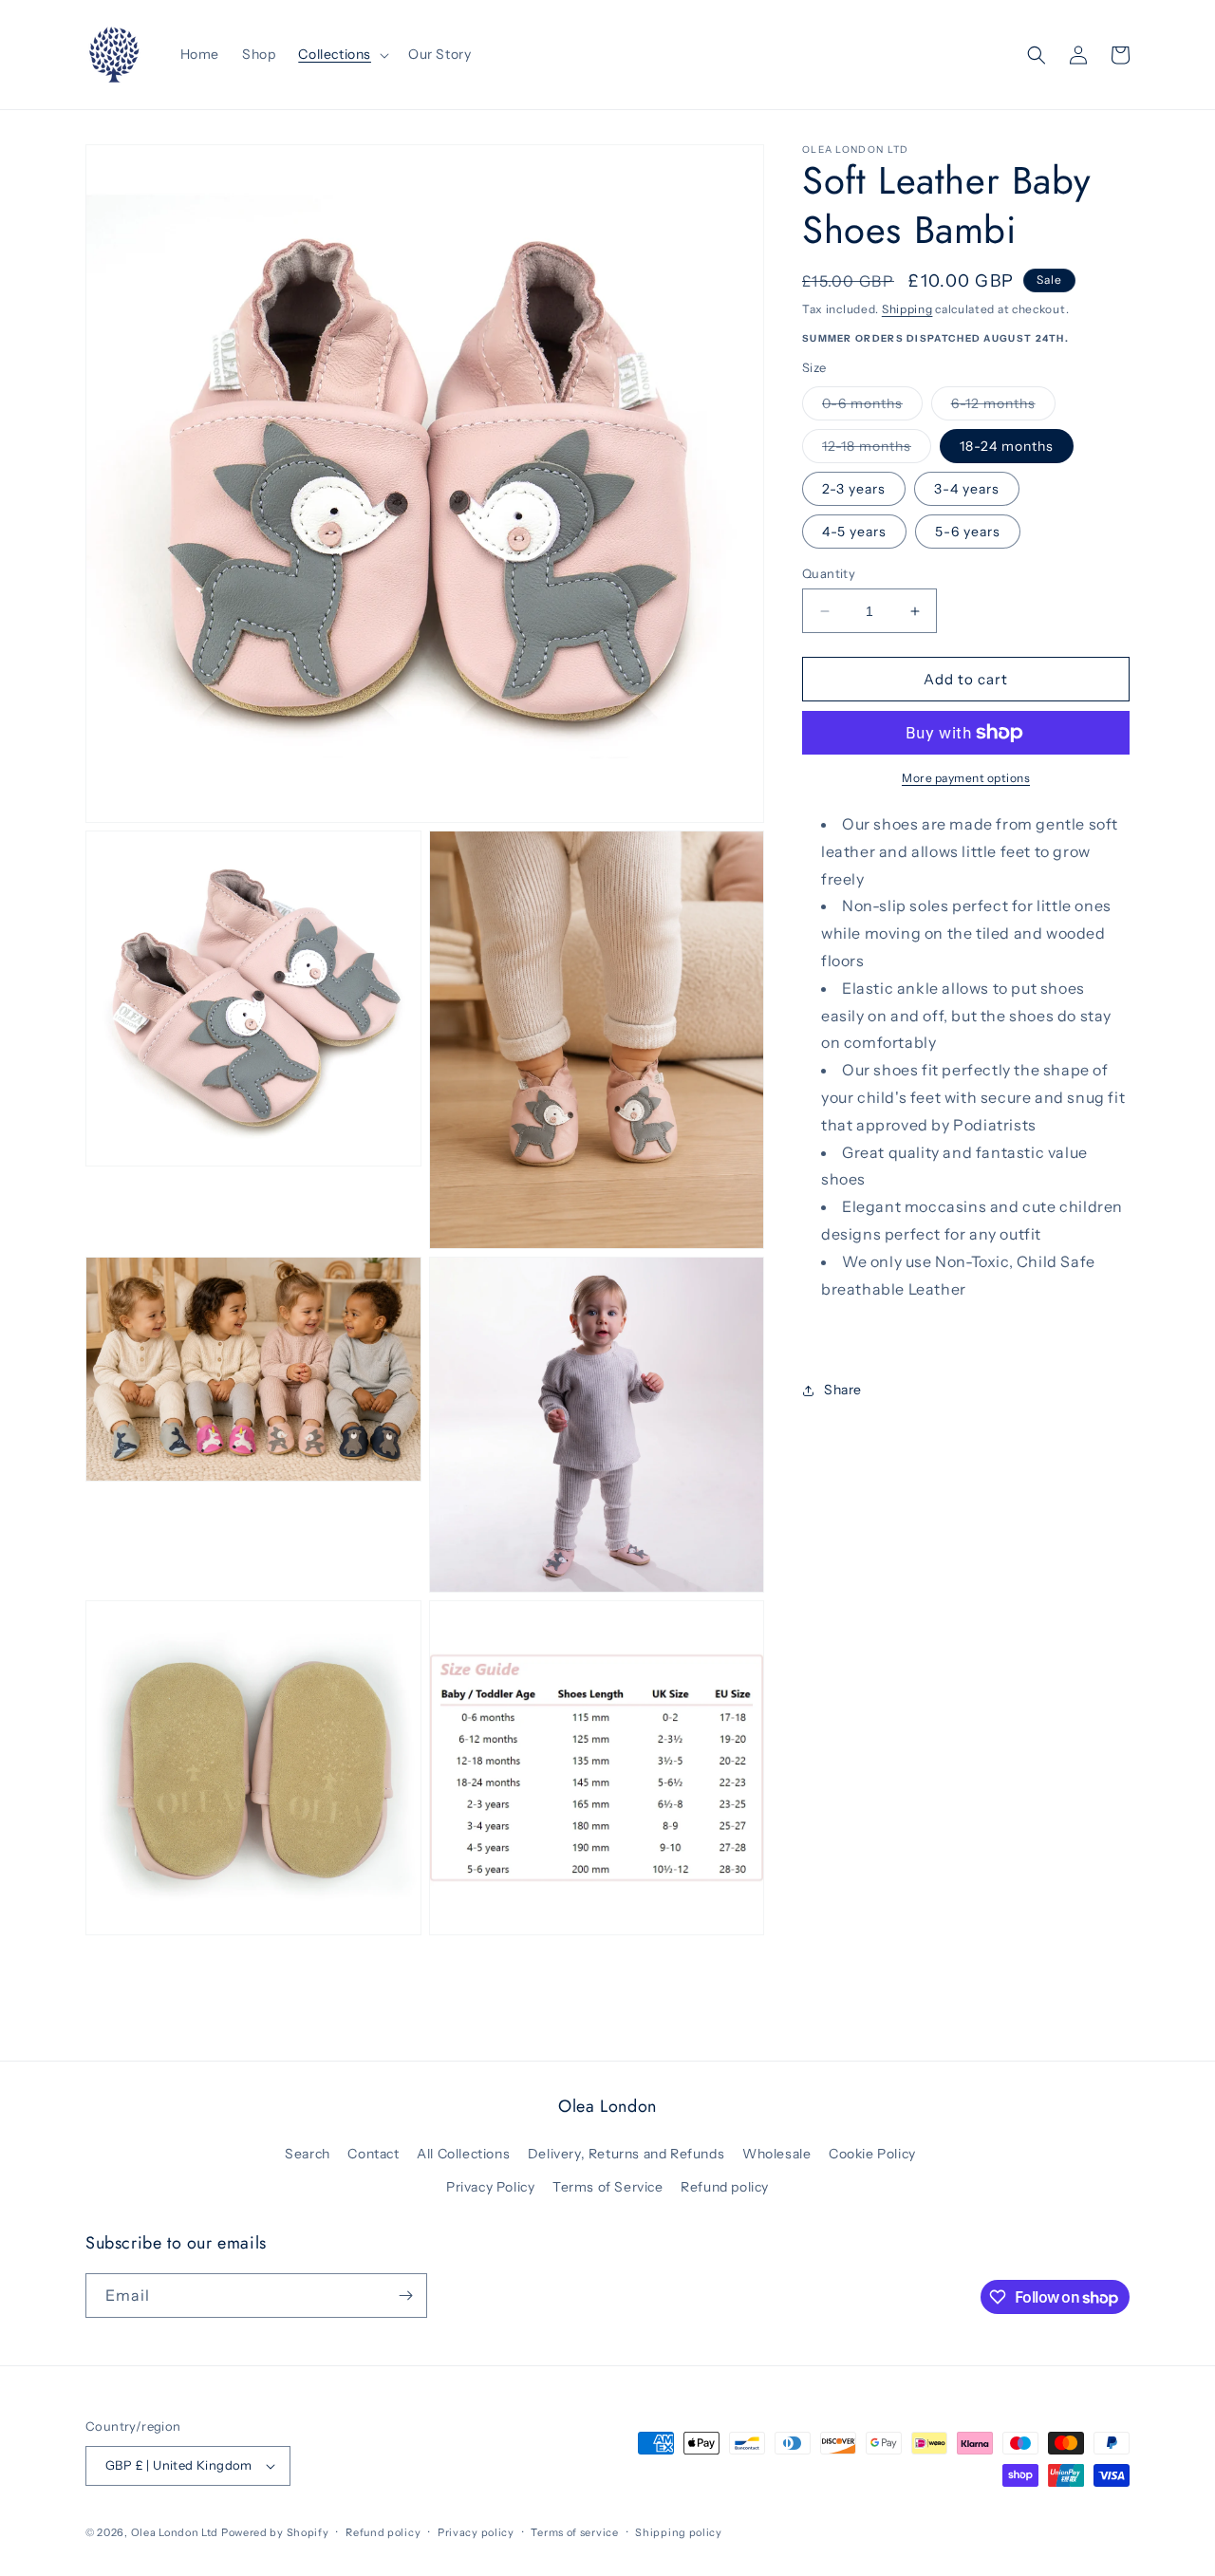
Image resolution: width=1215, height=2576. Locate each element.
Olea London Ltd (175, 2532)
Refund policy (725, 2187)
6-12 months (1003, 407)
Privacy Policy (490, 2187)
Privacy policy (476, 2532)
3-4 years (967, 489)
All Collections (463, 2154)
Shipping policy (679, 2532)
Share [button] (843, 1390)
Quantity (829, 573)
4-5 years (854, 532)
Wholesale (776, 2154)
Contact (373, 2154)
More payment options (966, 778)
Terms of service (574, 2532)
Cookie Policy (872, 2154)
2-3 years (854, 489)
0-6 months (872, 407)
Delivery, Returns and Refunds (626, 2154)
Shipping (907, 309)
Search (308, 2154)
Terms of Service (608, 2187)
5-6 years (968, 532)
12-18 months (877, 450)
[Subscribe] (405, 2296)
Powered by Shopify (275, 2532)
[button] (342, 54)
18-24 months (1007, 446)
